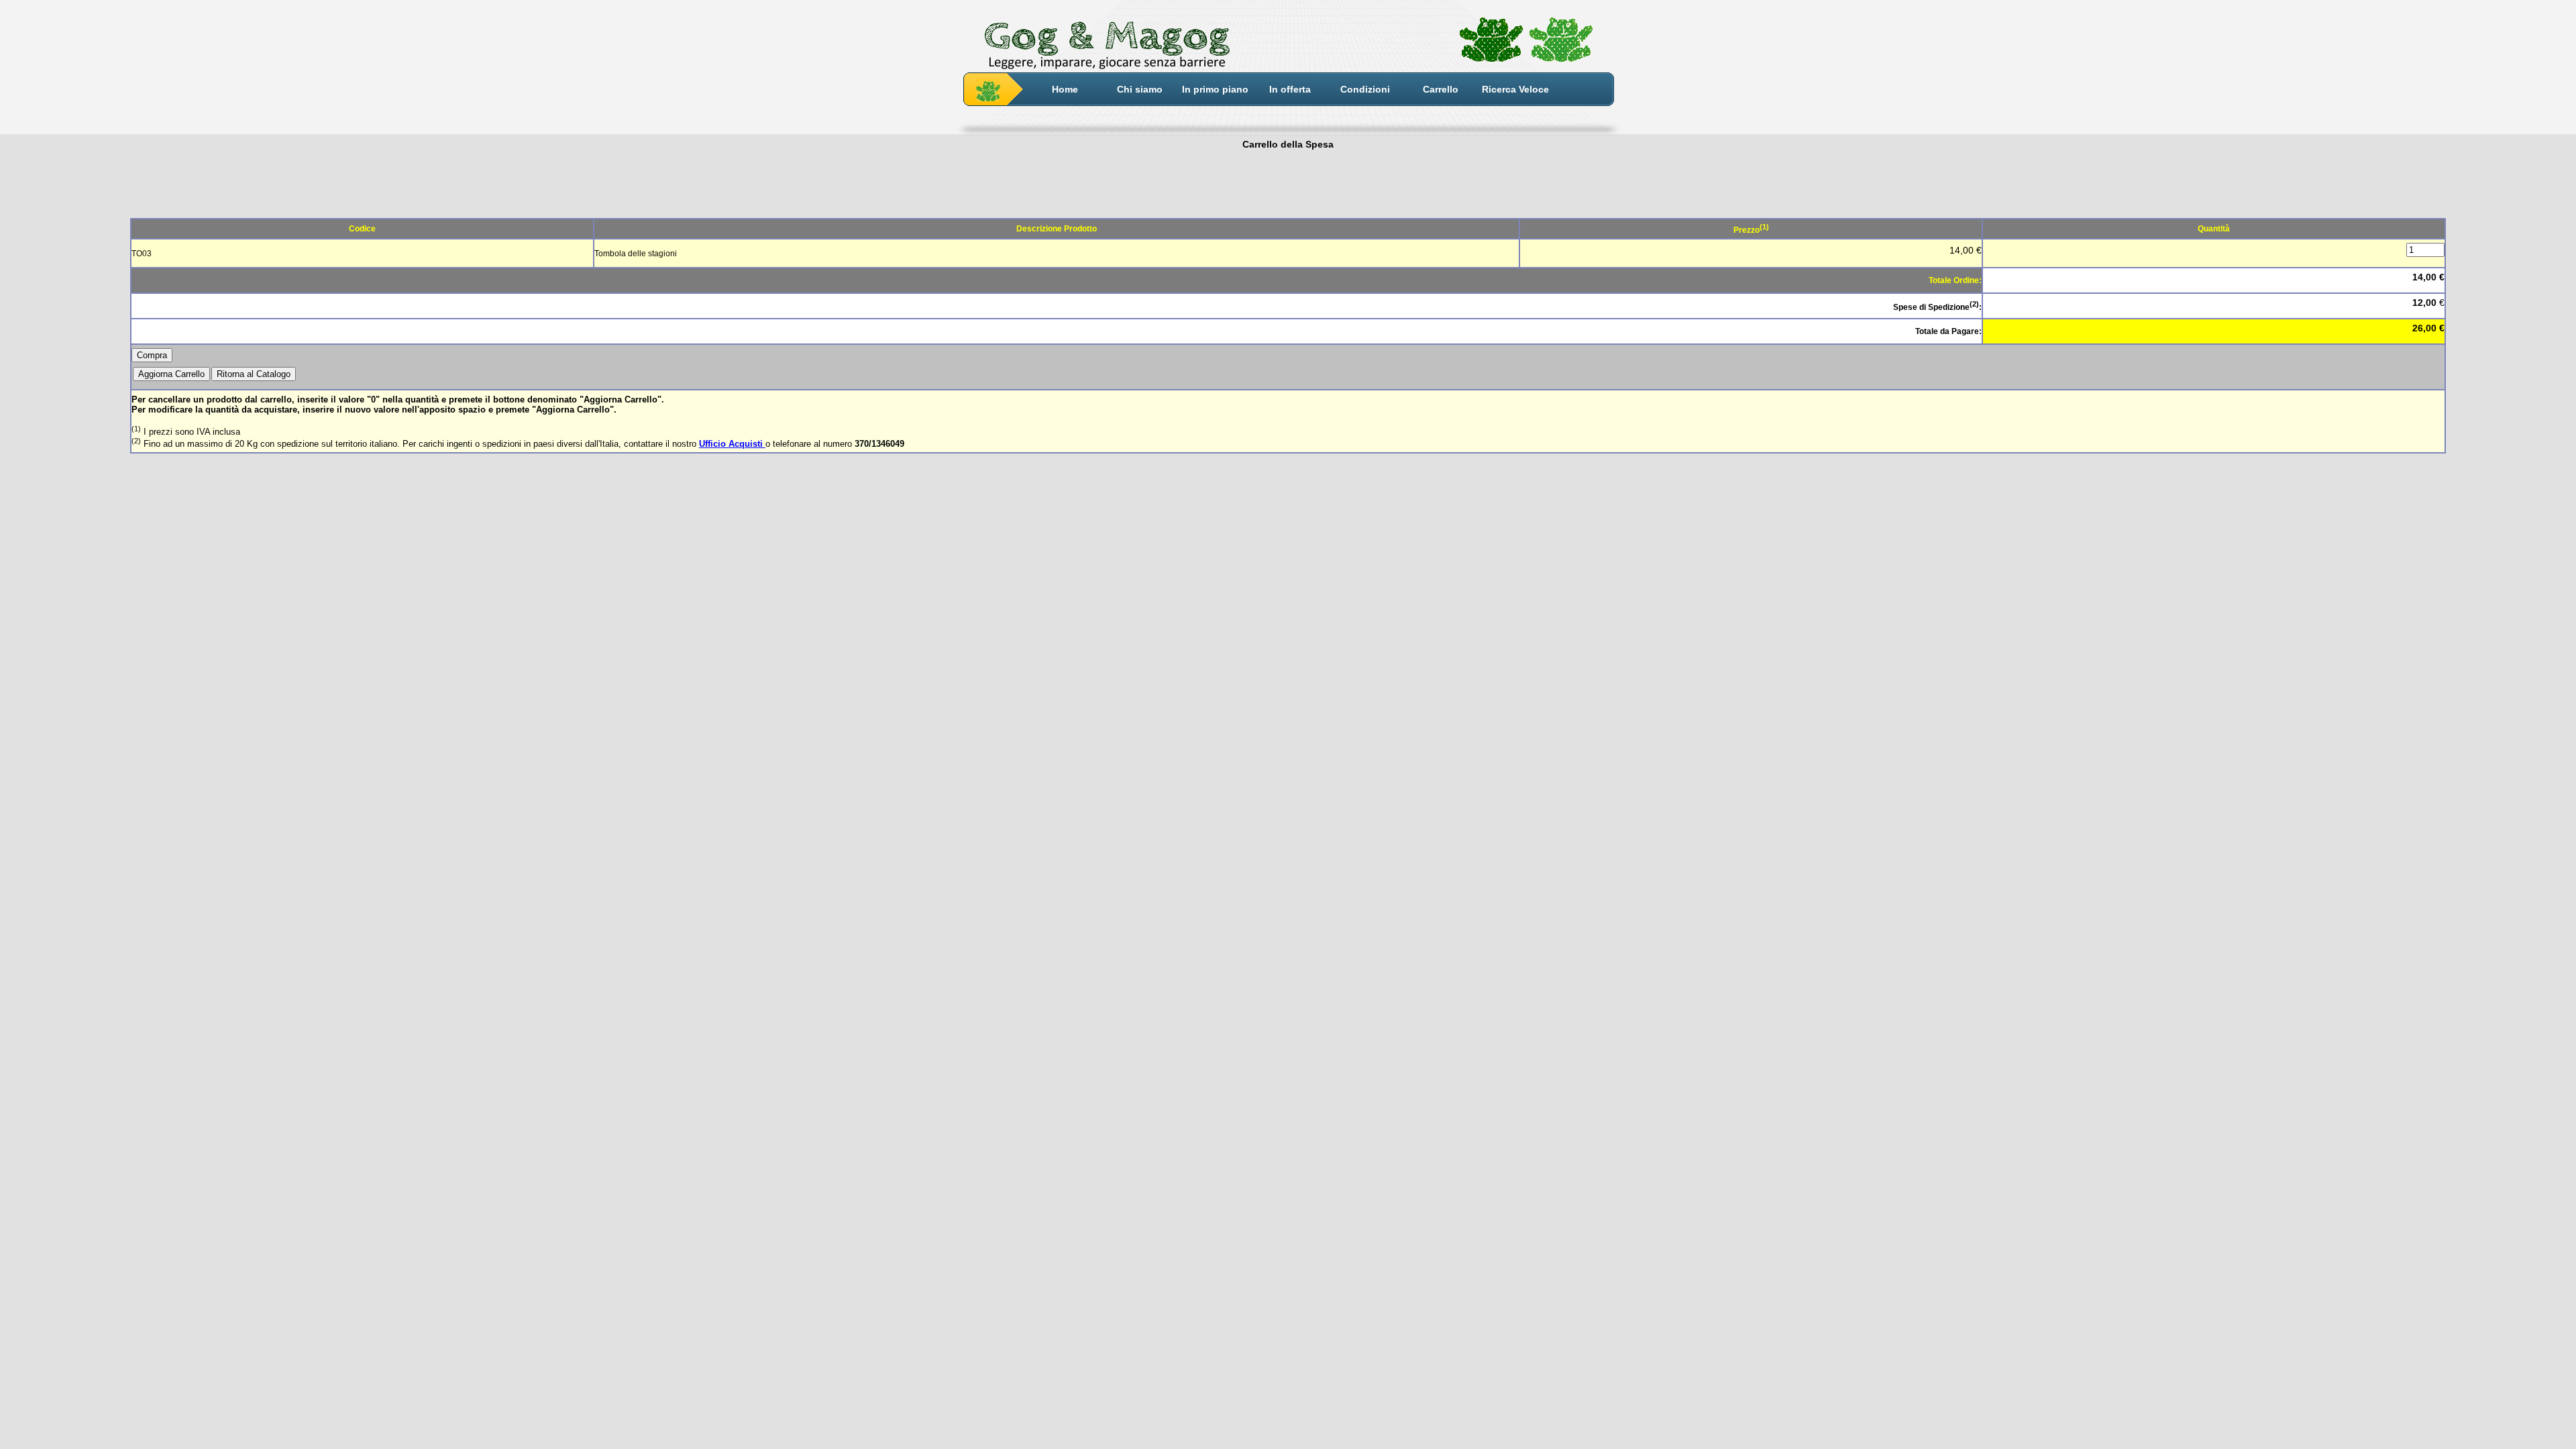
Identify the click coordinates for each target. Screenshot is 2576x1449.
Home (1065, 89)
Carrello (1441, 89)
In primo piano (1215, 89)
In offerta (1290, 89)
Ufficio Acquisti (732, 444)
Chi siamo (1140, 89)
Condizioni (1365, 89)
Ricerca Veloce (1515, 89)
